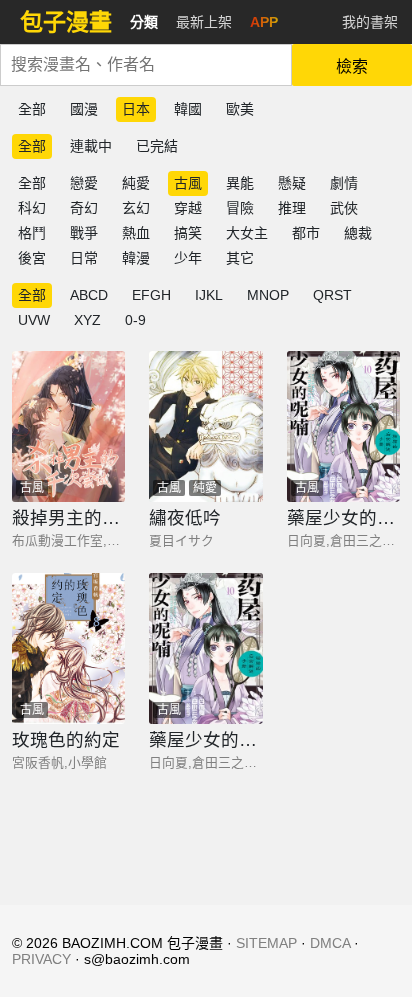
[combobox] (146, 65)
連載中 (91, 146)
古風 (188, 183)
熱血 (136, 233)
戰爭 (84, 233)
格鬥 (32, 233)
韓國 (188, 109)
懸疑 (292, 183)
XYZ (87, 320)
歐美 (240, 109)
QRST (332, 295)
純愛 (136, 183)
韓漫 (136, 258)
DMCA (330, 943)
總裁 (358, 233)
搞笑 (188, 233)
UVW (34, 320)
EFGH (151, 295)
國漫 (84, 109)
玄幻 (136, 208)
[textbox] (146, 65)
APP (264, 22)
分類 (144, 22)
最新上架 (204, 22)
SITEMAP (266, 943)
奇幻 (84, 208)
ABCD (89, 295)
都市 (306, 233)
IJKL (209, 295)
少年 (188, 258)
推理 (292, 208)
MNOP (268, 295)
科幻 (32, 208)
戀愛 (84, 183)
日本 (136, 109)
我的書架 (370, 22)
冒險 (240, 208)
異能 (240, 183)
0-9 (135, 320)
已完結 (157, 146)
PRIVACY (41, 959)
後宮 (32, 258)
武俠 (344, 208)
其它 (240, 258)
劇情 (344, 183)
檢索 (352, 66)
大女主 (247, 233)
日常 (84, 258)
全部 (32, 109)
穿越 (188, 208)
